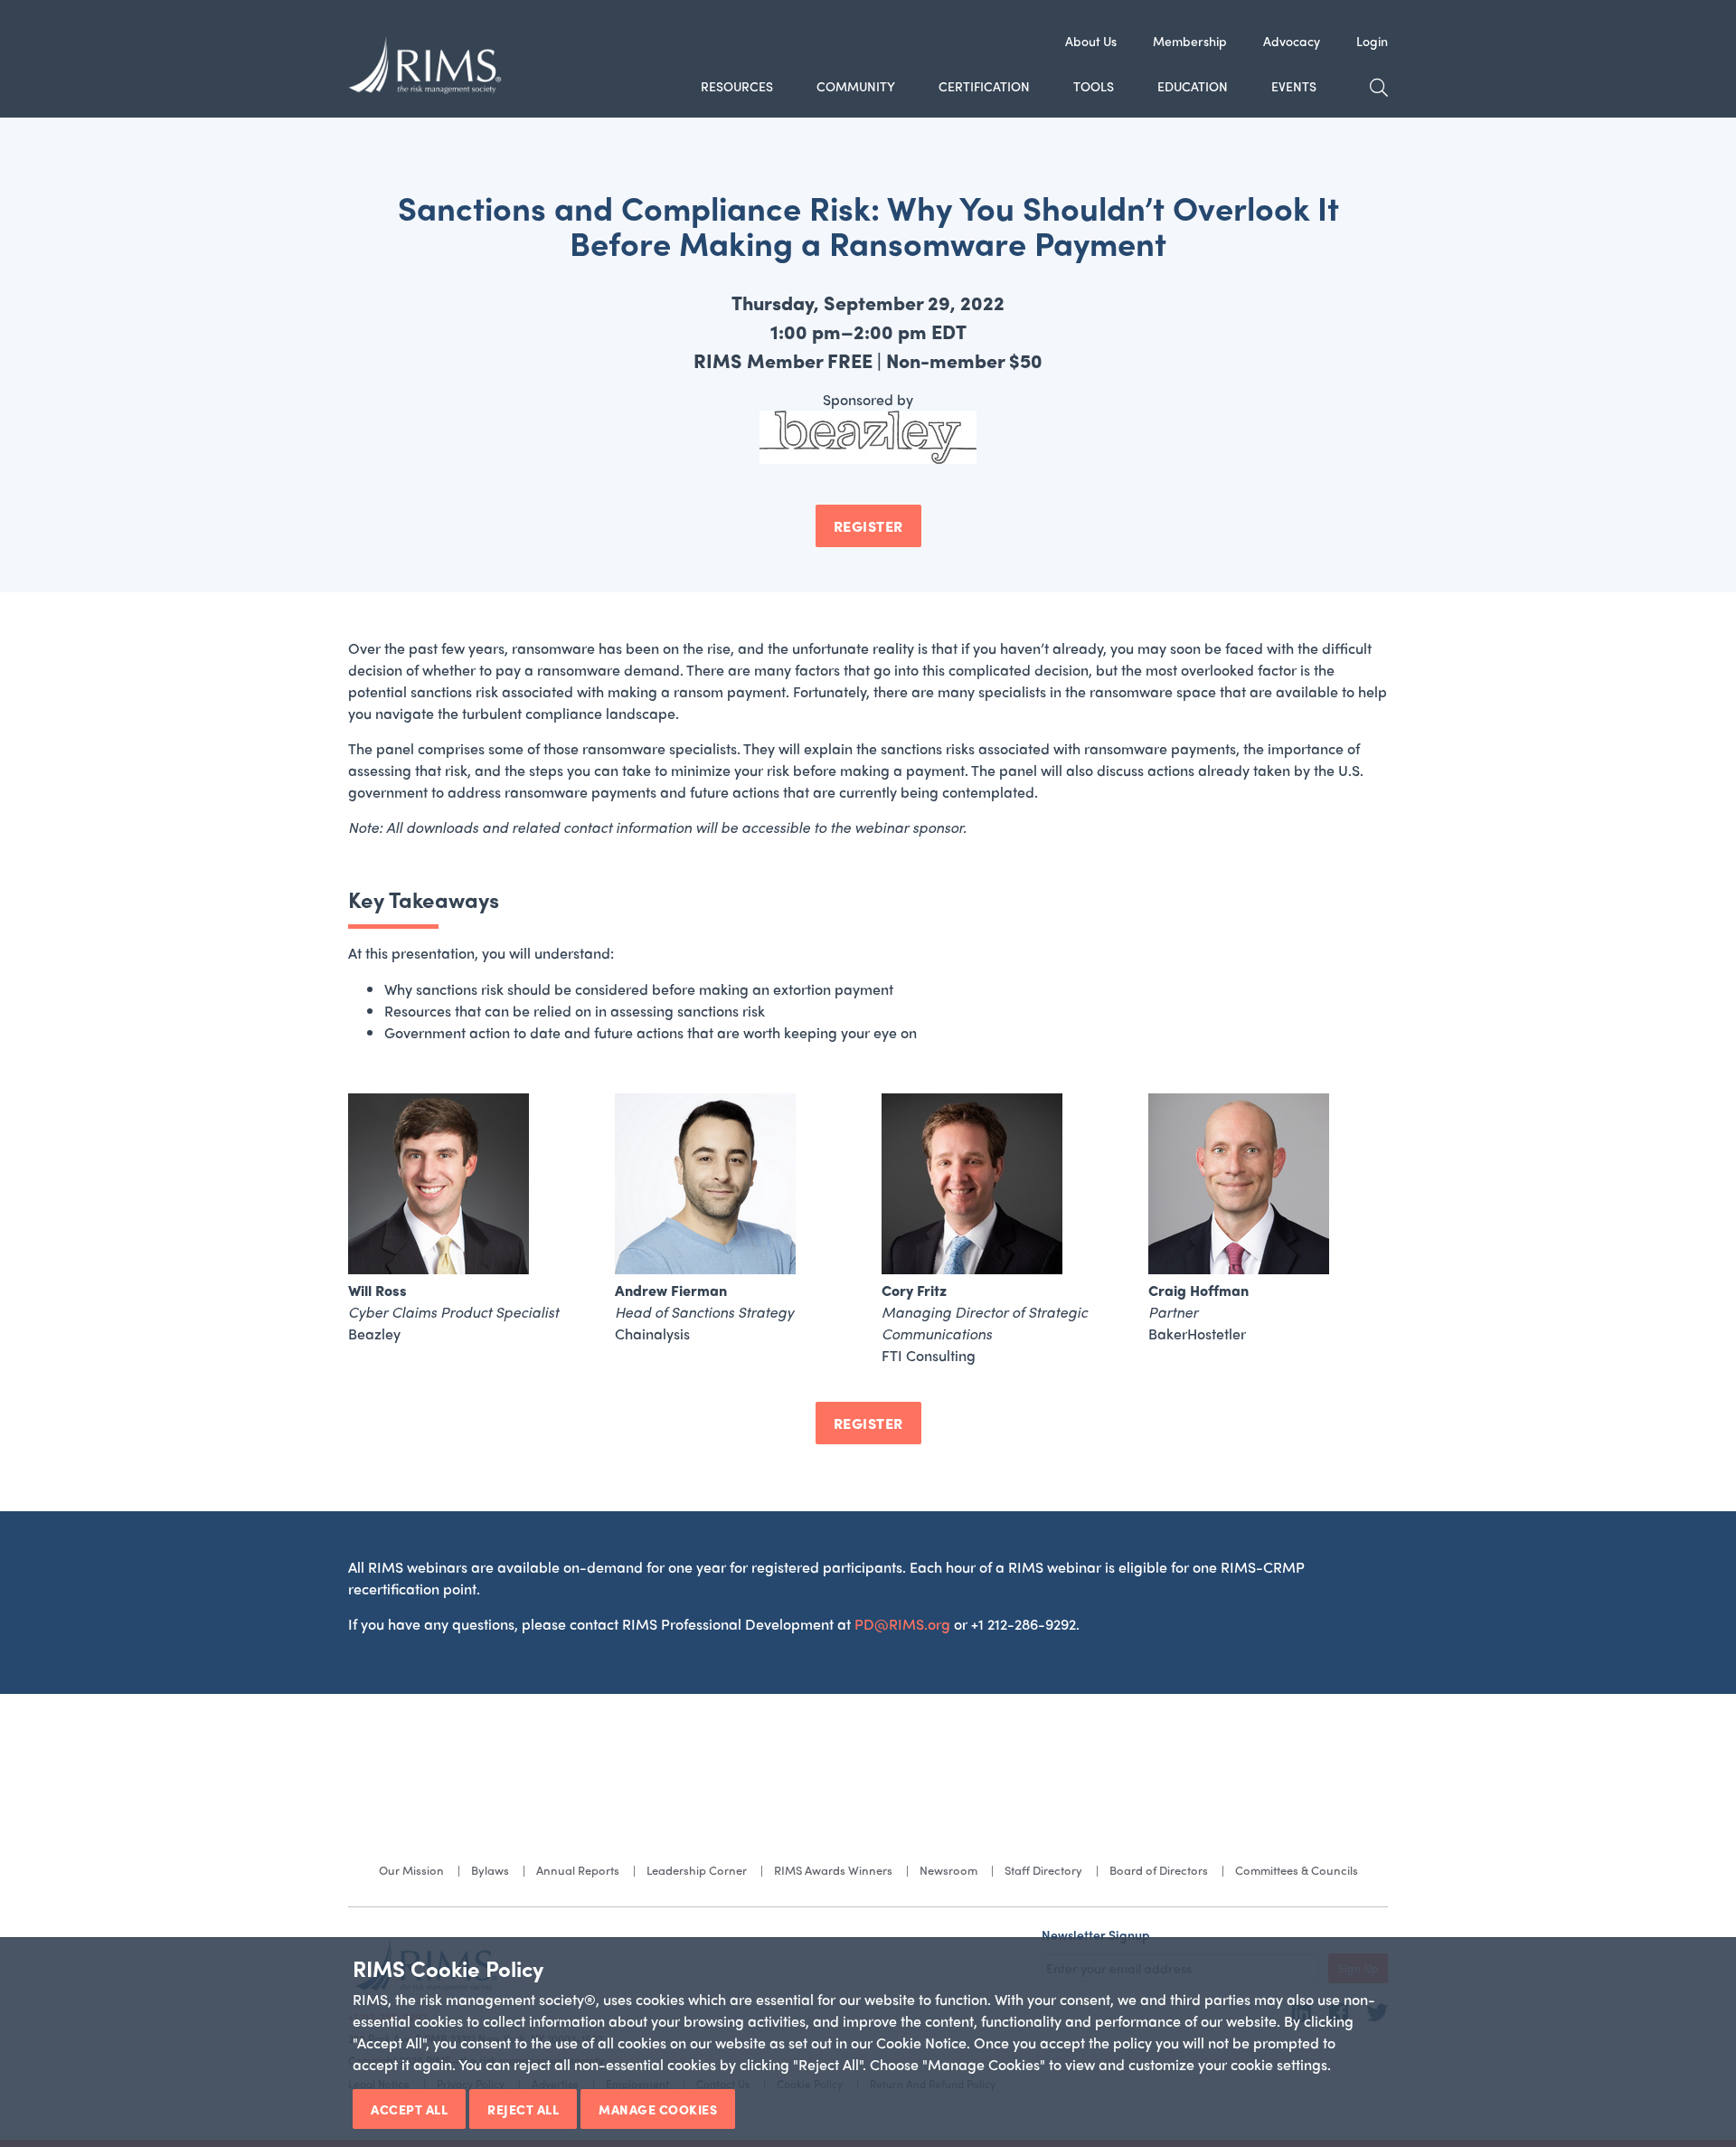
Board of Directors (1159, 1870)
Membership (1190, 41)
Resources (737, 86)
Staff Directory (1043, 1870)
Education (1193, 86)
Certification (984, 86)
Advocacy (1292, 41)
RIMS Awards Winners (833, 1870)
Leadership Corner (697, 1870)
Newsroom (948, 1870)
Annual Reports (578, 1870)
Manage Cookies (658, 2109)
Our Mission (411, 1870)
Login (1372, 41)
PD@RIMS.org (902, 1624)
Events (1294, 86)
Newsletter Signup (1096, 1934)
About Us (1091, 41)
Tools (1094, 86)
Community (856, 86)
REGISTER (868, 526)
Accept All (409, 2109)
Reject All (523, 2109)
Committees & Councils (1297, 1870)
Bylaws (490, 1870)
